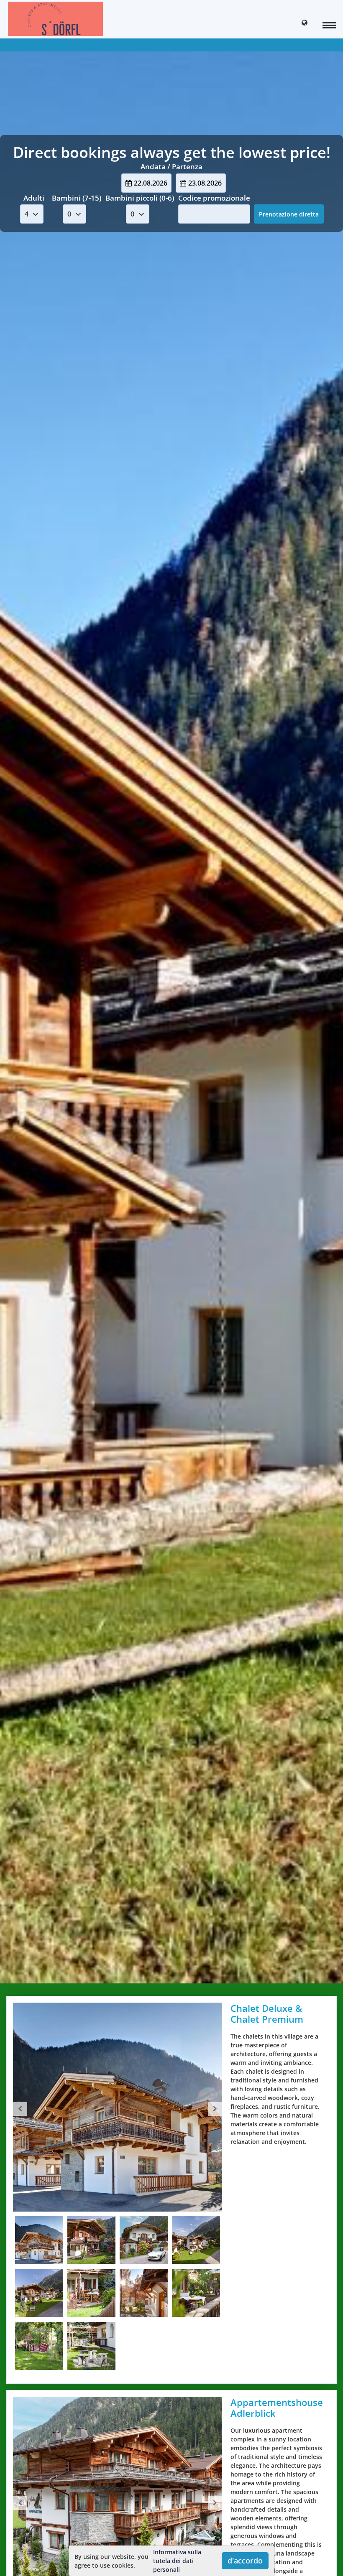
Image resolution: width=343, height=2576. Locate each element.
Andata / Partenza (171, 167)
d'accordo (245, 2561)
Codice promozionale (214, 198)
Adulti (34, 198)
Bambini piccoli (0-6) (140, 198)
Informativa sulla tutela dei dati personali (177, 2561)
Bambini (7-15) (77, 198)
